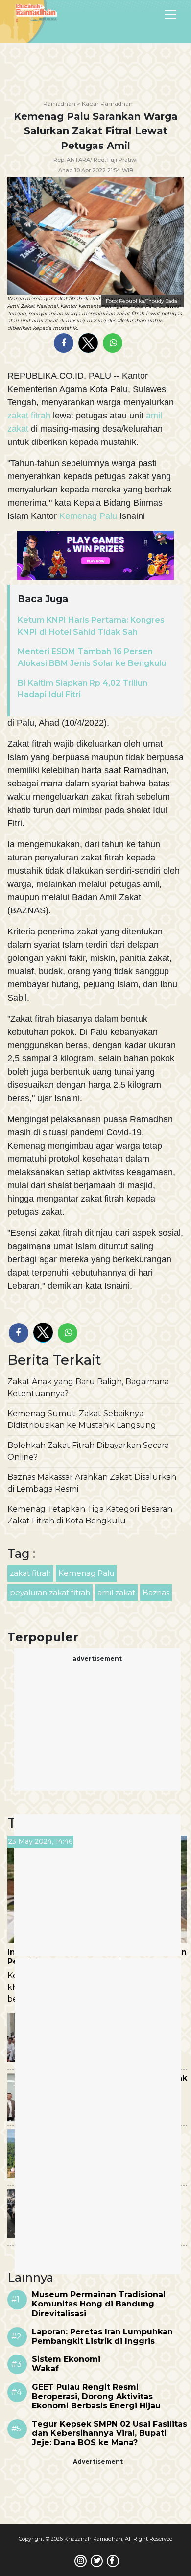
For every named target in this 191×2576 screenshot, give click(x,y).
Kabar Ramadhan (107, 104)
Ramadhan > (62, 104)
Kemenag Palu (88, 516)
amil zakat (116, 1592)
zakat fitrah (30, 416)
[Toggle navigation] (145, 14)
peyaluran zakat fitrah (50, 1592)
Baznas (156, 1592)
